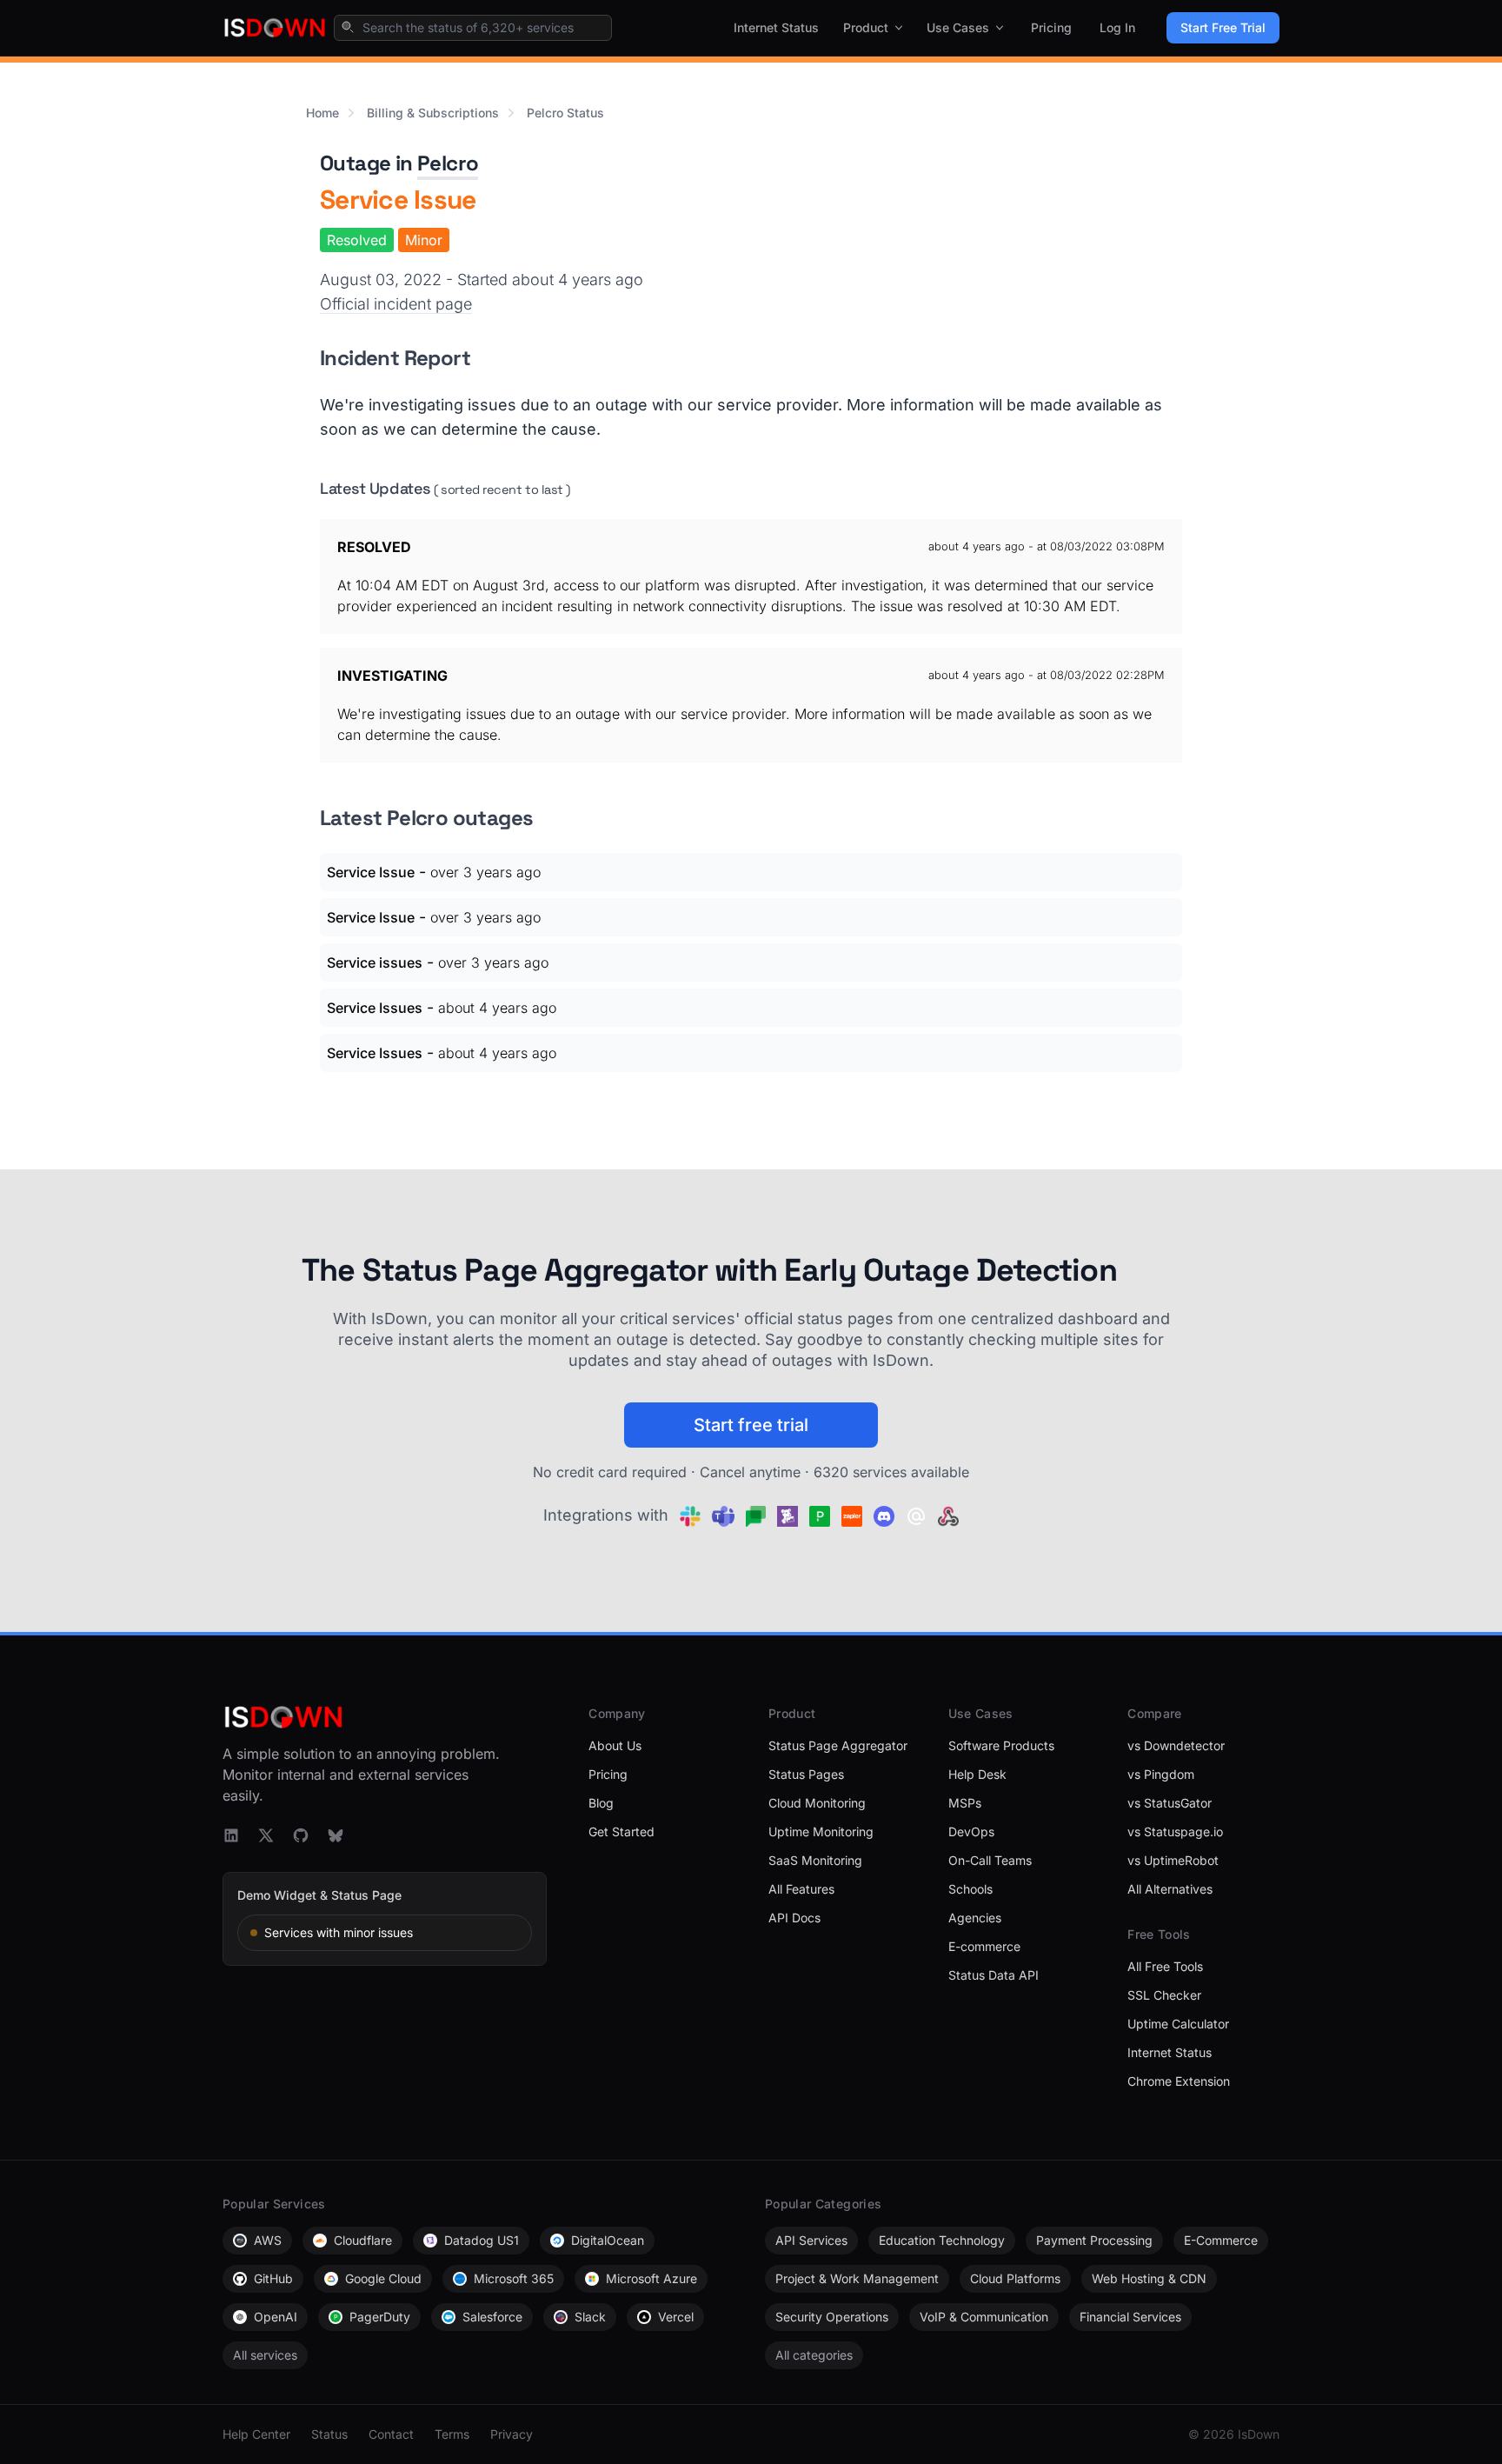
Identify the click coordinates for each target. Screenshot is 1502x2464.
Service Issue (371, 872)
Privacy (512, 2434)
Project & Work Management (857, 2278)
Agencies (975, 1918)
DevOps (971, 1831)
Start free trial (751, 1425)
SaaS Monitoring (815, 1860)
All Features (801, 1889)
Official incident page (396, 304)
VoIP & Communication (984, 2317)
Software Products (1001, 1745)
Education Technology (942, 2240)
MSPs (965, 1803)
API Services (811, 2240)
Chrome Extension (1179, 2081)
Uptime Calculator (1178, 2024)
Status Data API (994, 1975)
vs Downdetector (1176, 1745)
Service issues (375, 962)
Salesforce (492, 2317)
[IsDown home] (275, 28)
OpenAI (276, 2317)
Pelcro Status (565, 113)
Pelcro (448, 163)
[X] (266, 1835)
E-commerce (984, 1946)
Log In (1117, 27)
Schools (970, 1889)
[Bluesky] (336, 1835)
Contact (391, 2434)
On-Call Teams (990, 1860)
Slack (590, 2317)
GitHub (273, 2278)
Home (322, 113)
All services (265, 2355)
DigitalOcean (608, 2240)
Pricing (1051, 27)
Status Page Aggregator (838, 1745)
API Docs (794, 1918)
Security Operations (832, 2317)
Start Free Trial (1223, 27)
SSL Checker (1164, 1995)
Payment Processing (1094, 2240)
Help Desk (977, 1774)
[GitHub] (301, 1835)
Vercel (676, 2317)
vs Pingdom (1161, 1774)
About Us (615, 1745)
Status (329, 2434)
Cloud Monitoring (817, 1803)
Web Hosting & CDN (1149, 2278)
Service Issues (375, 1008)
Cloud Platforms (1015, 2278)
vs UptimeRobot (1173, 1860)
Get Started (621, 1831)
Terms (452, 2434)
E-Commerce (1221, 2240)
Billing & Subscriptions (433, 113)
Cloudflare (363, 2240)
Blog (601, 1803)
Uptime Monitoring (821, 1831)
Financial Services (1130, 2317)
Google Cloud (383, 2278)
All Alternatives (1170, 1889)
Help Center (256, 2434)
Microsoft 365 (514, 2278)
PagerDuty (380, 2317)
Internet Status (776, 27)
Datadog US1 (482, 2240)
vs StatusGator (1170, 1803)
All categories (814, 2355)
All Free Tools (1165, 1966)
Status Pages (806, 1774)
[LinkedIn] (231, 1835)
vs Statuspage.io (1175, 1831)
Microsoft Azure (651, 2278)
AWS (268, 2240)
